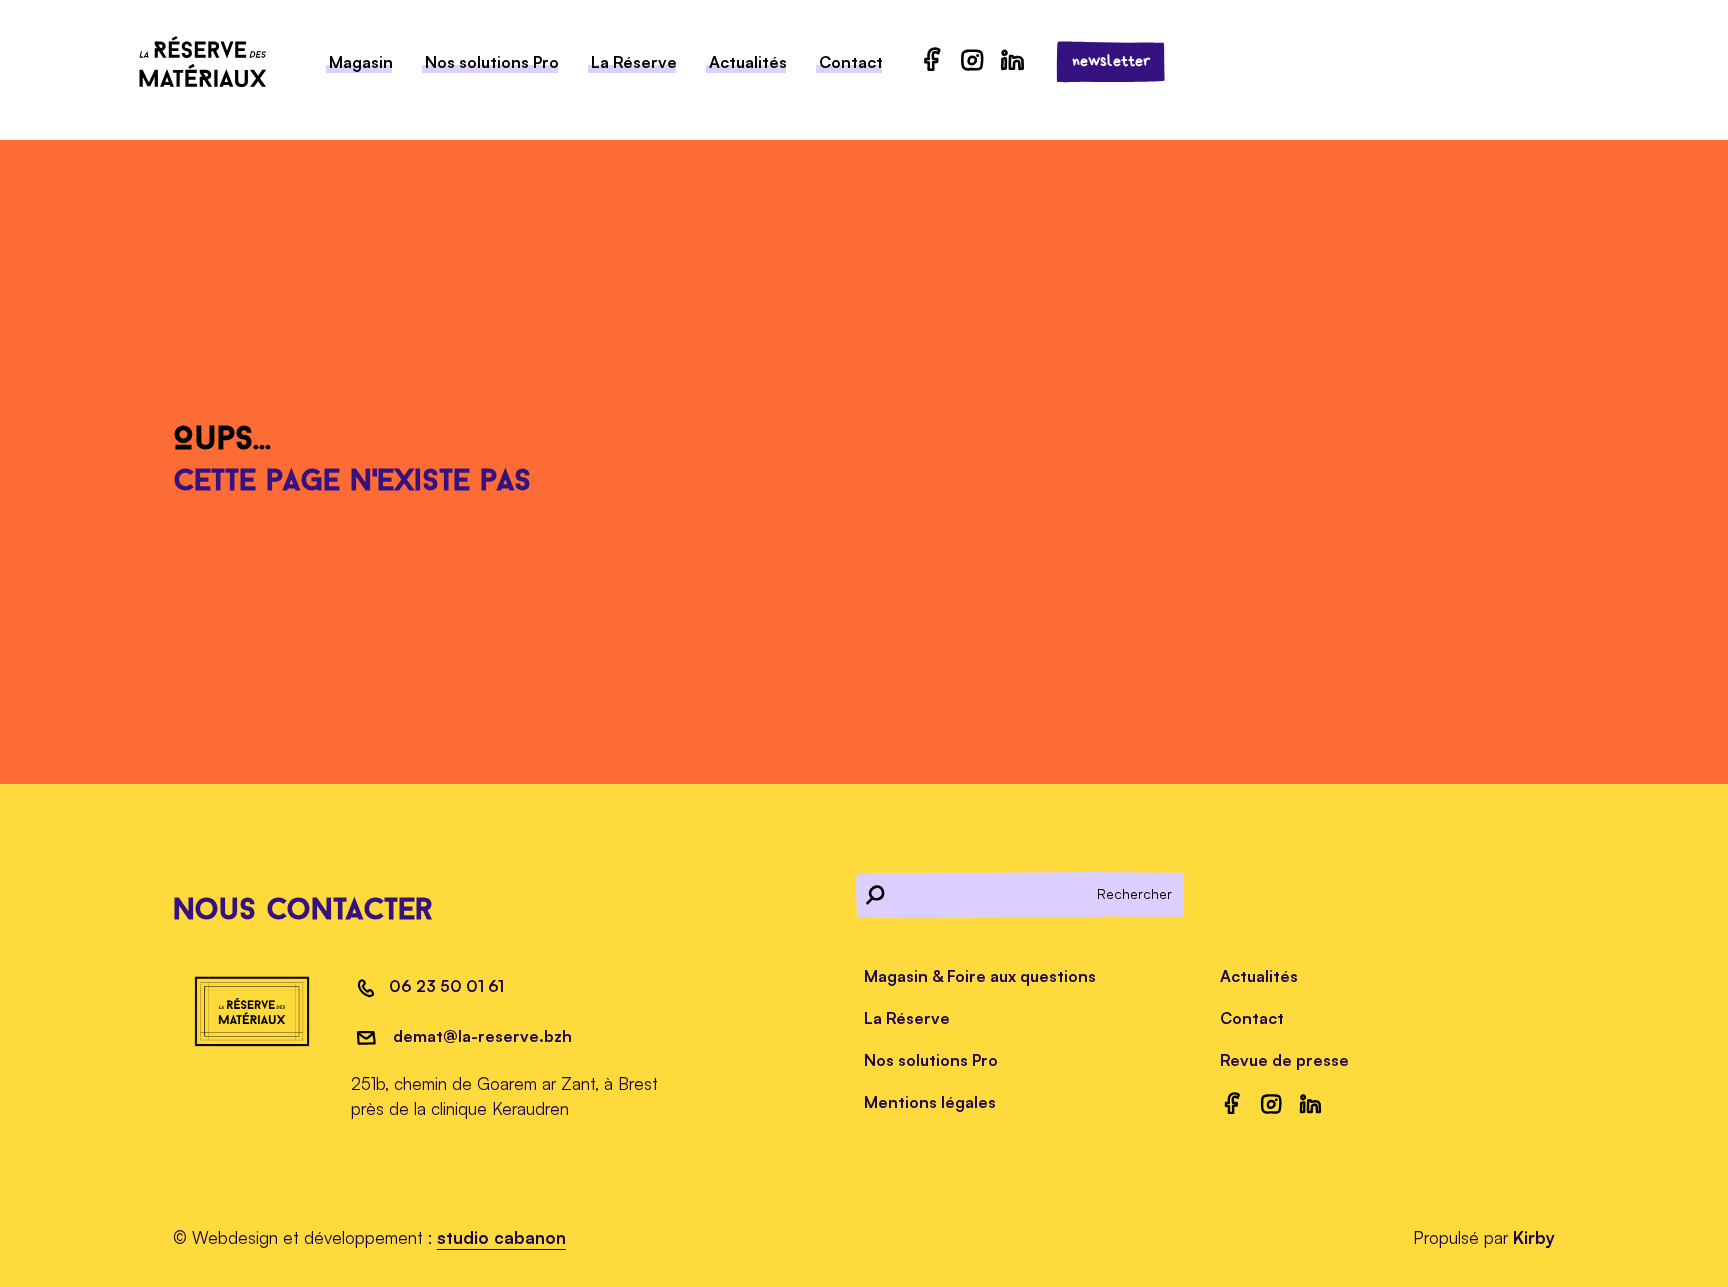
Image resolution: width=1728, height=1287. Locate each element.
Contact (851, 62)
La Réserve (634, 62)
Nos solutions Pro (492, 62)
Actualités (748, 62)
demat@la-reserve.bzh (480, 1036)
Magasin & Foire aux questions (980, 976)
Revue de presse (1284, 1060)
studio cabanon (501, 1237)
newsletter (1111, 61)
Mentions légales (930, 1102)
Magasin (361, 62)
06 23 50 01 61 (446, 986)
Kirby (1534, 1237)
